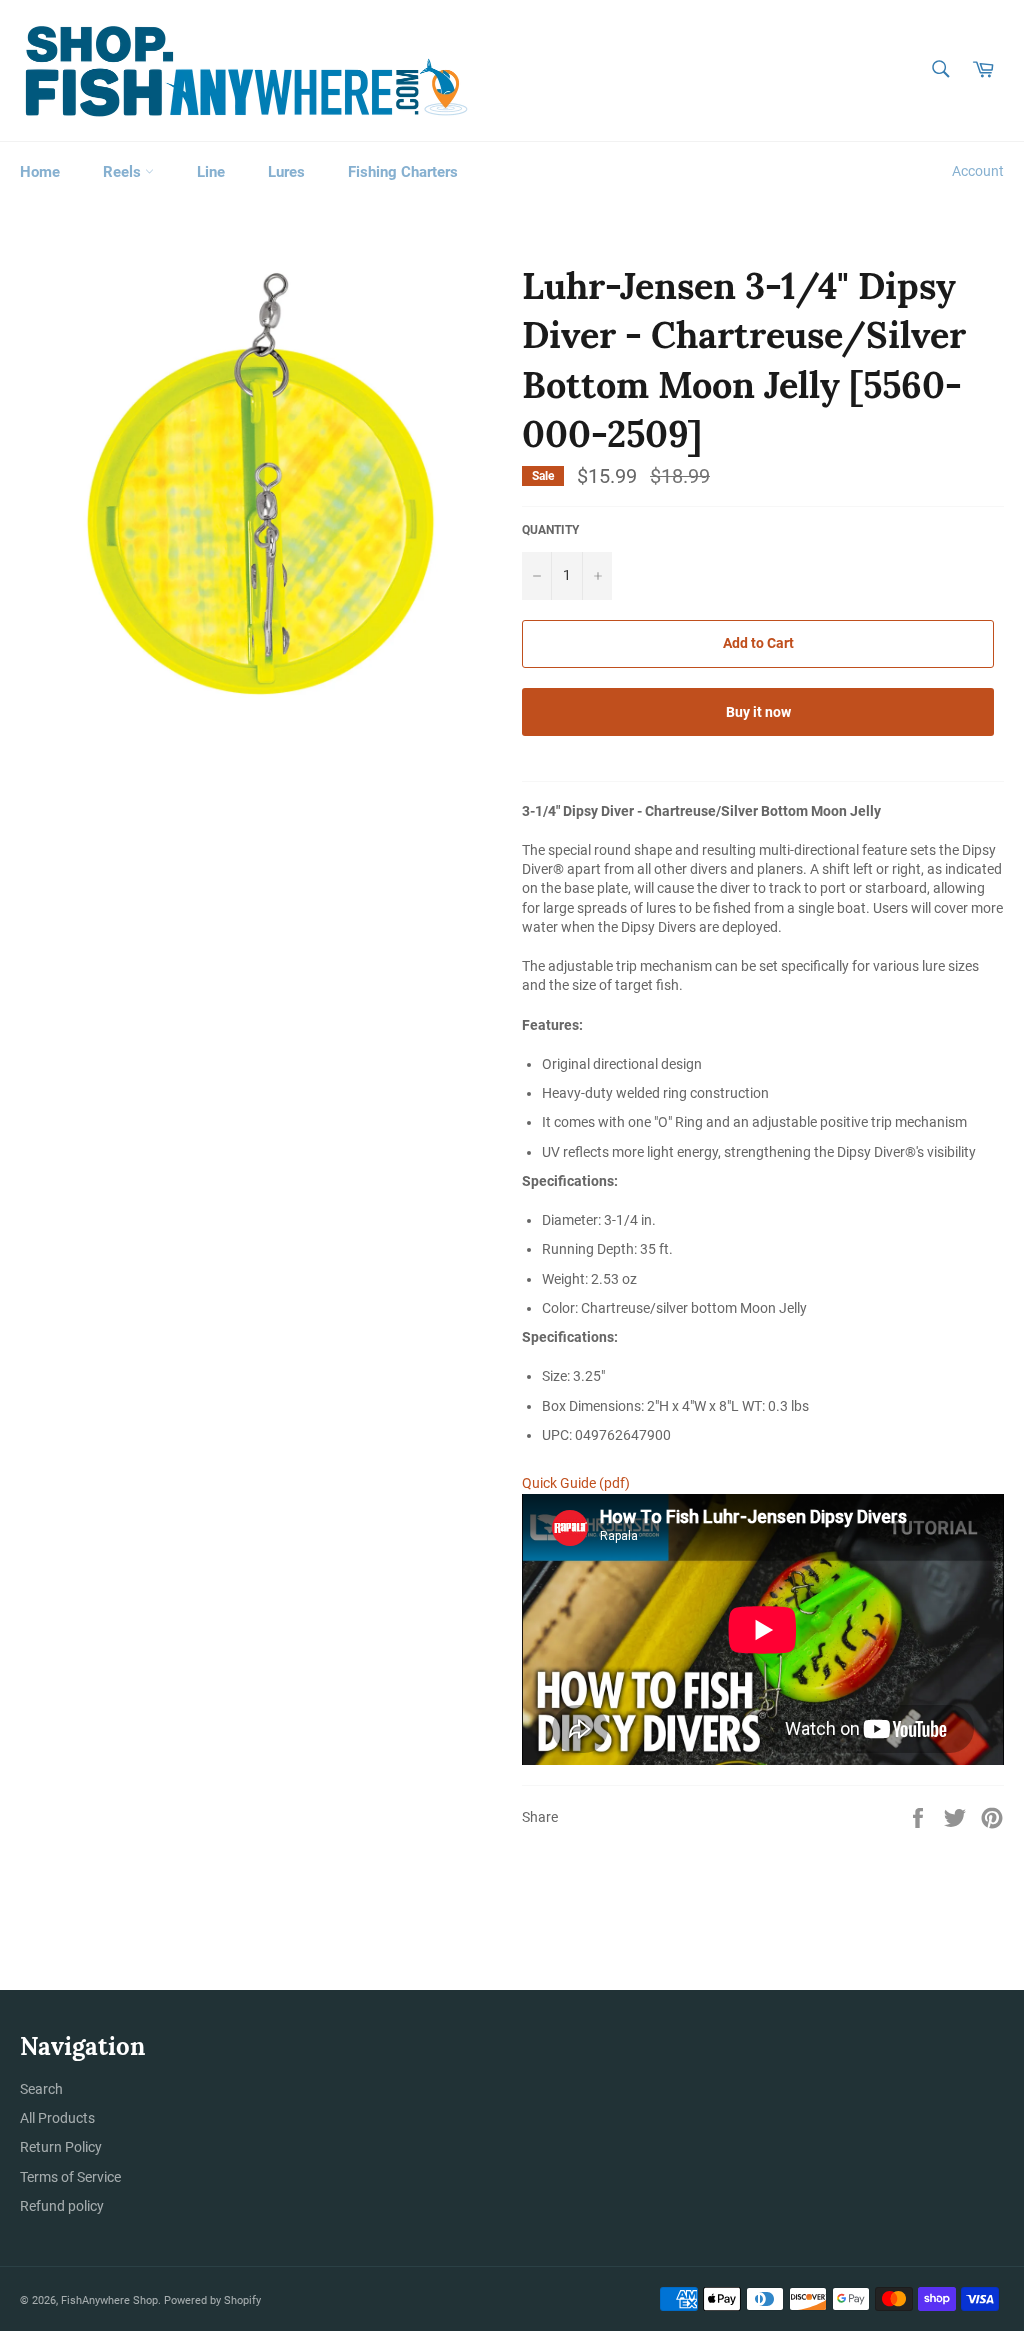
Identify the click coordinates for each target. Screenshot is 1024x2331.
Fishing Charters (403, 172)
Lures (286, 172)
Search (41, 2089)
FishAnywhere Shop (109, 2300)
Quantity (550, 530)
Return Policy (61, 2147)
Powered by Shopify (212, 2300)
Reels (124, 172)
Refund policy (62, 2206)
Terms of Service (70, 2177)
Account (978, 171)
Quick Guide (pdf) (576, 1483)
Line (211, 172)
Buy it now (758, 712)
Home (40, 172)
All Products (57, 2118)
